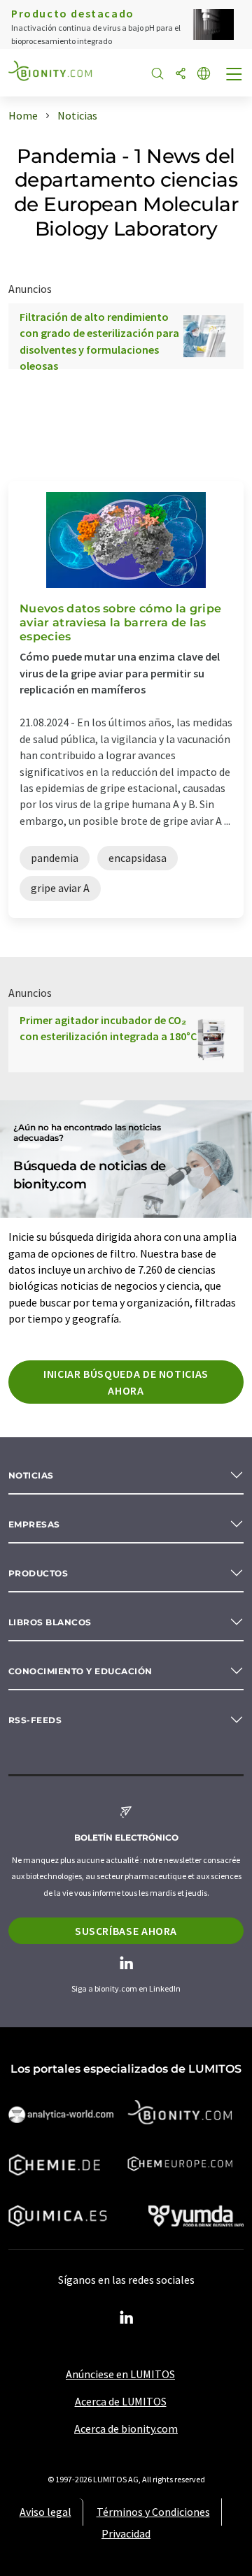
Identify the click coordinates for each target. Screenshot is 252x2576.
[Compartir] (181, 74)
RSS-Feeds (35, 1720)
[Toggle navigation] (234, 75)
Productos (38, 1573)
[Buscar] (157, 74)
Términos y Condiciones (153, 2512)
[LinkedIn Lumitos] (126, 2318)
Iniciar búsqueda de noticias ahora (126, 1382)
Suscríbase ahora (126, 1931)
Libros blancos (50, 1622)
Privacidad (126, 2533)
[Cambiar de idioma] (204, 74)
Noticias (31, 1475)
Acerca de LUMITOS (121, 2401)
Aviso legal (45, 2512)
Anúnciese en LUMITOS (120, 2374)
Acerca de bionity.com (126, 2429)
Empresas (34, 1524)
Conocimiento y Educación (80, 1671)
